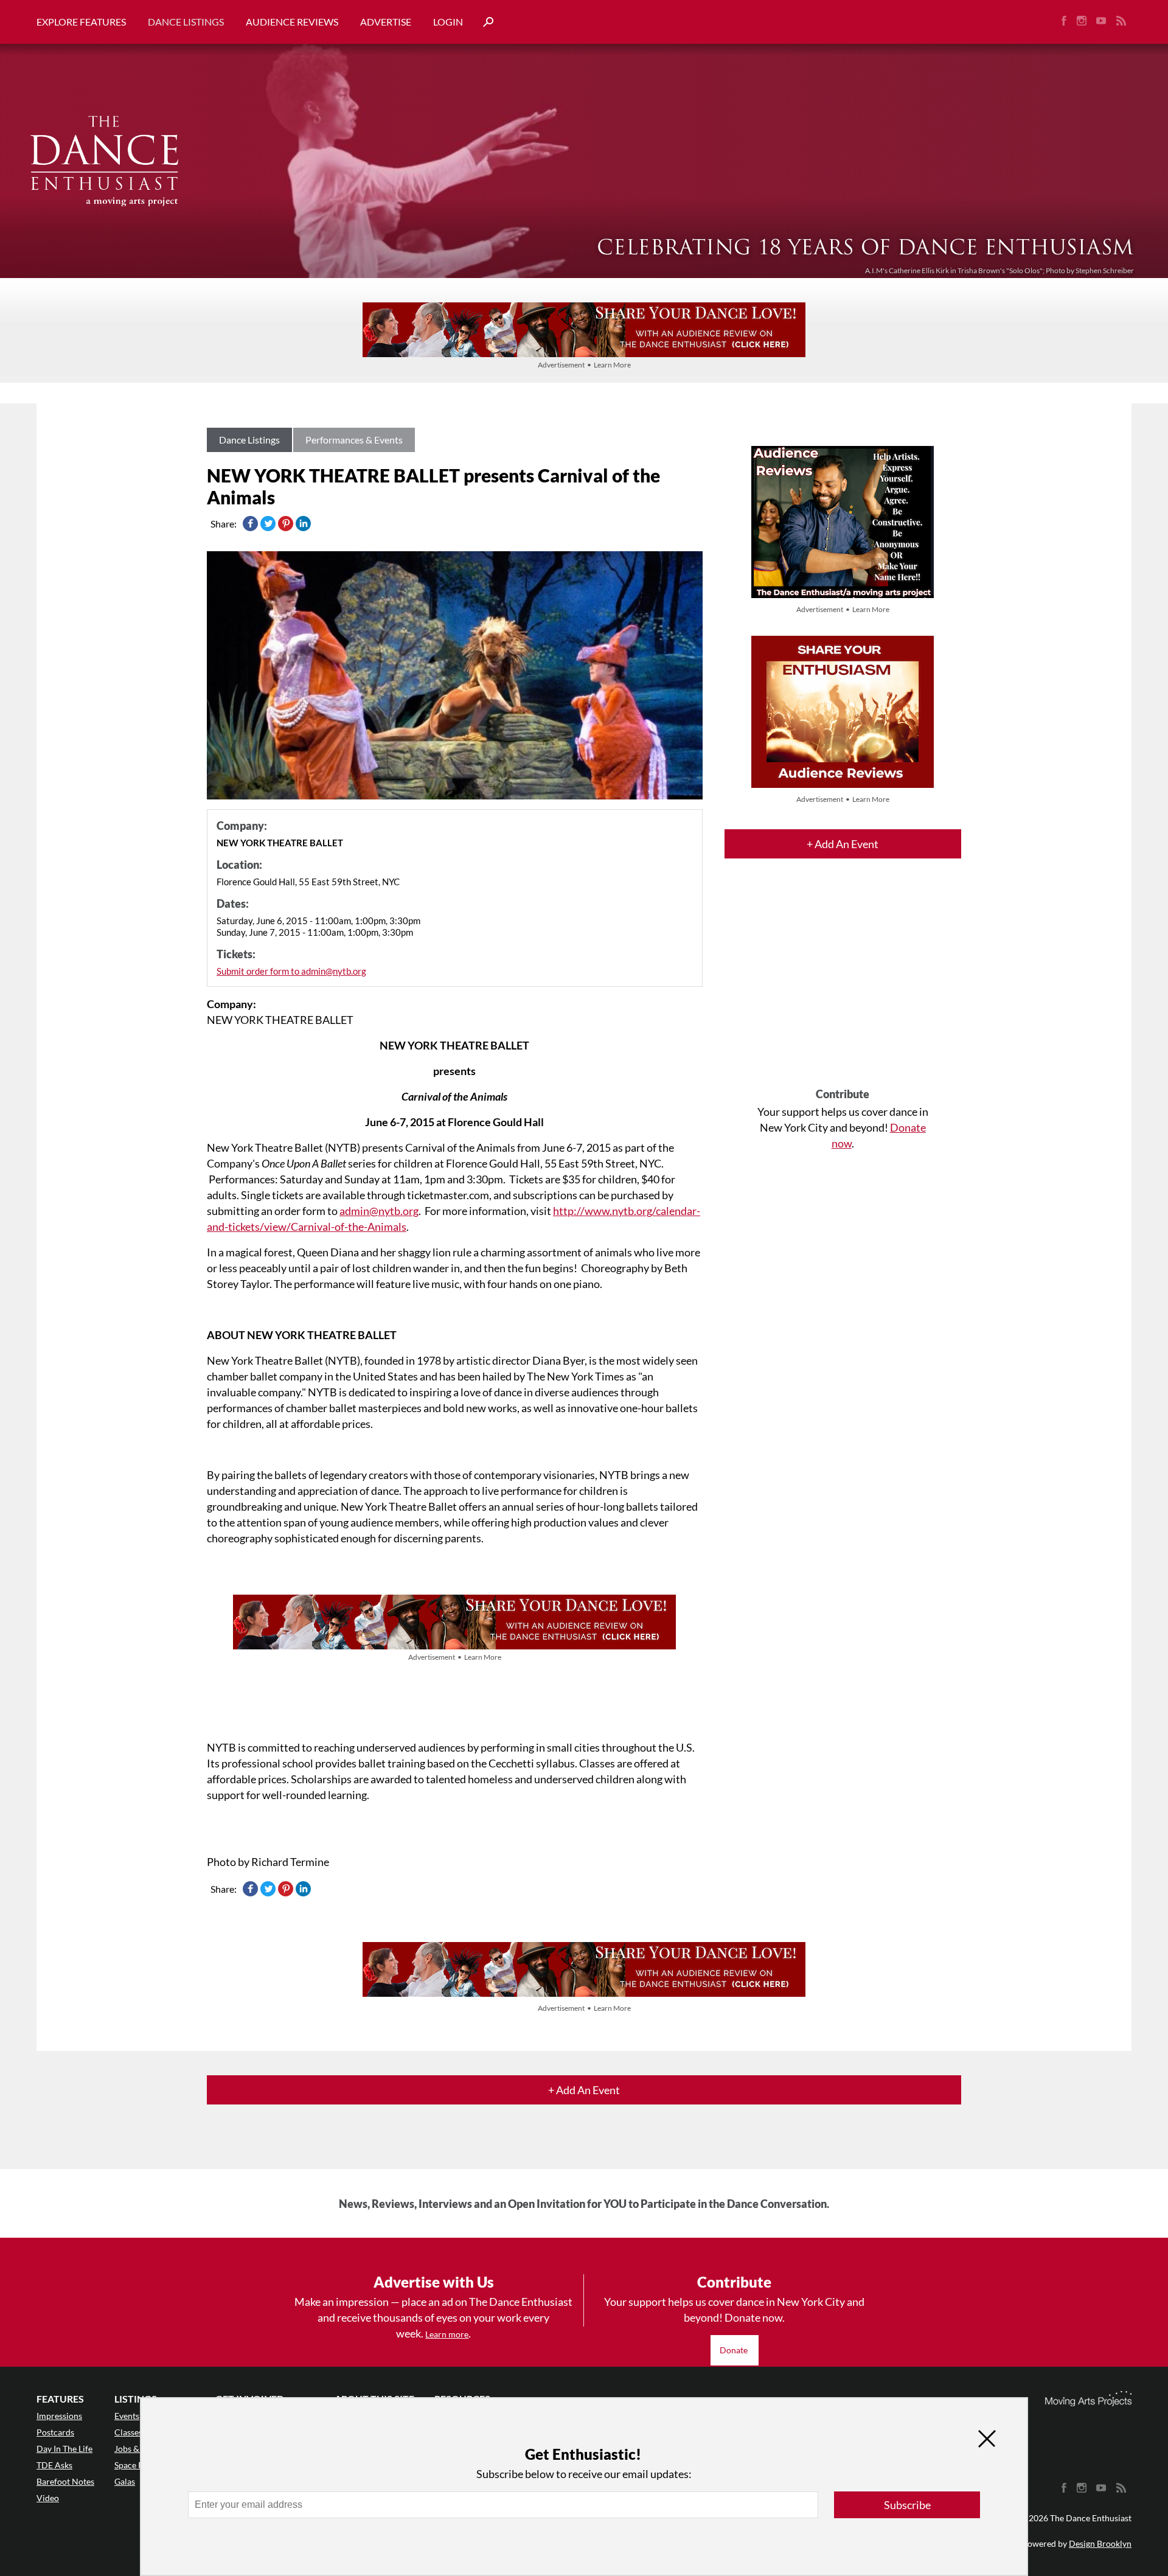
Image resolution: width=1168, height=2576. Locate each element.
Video (48, 2498)
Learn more (447, 2334)
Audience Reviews (292, 22)
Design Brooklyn (1100, 2543)
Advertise (386, 22)
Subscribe (907, 2505)
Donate (735, 2350)
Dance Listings (186, 22)
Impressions (59, 2416)
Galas (125, 2481)
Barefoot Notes (65, 2481)
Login (448, 22)
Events (127, 2416)
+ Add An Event (843, 844)
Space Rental (138, 2465)
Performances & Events (354, 440)
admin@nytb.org (379, 1211)
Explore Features (81, 22)
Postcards (55, 2432)
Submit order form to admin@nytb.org (291, 971)
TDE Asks (54, 2465)
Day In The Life (64, 2449)
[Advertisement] (843, 984)
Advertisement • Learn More (584, 365)
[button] (484, 22)
